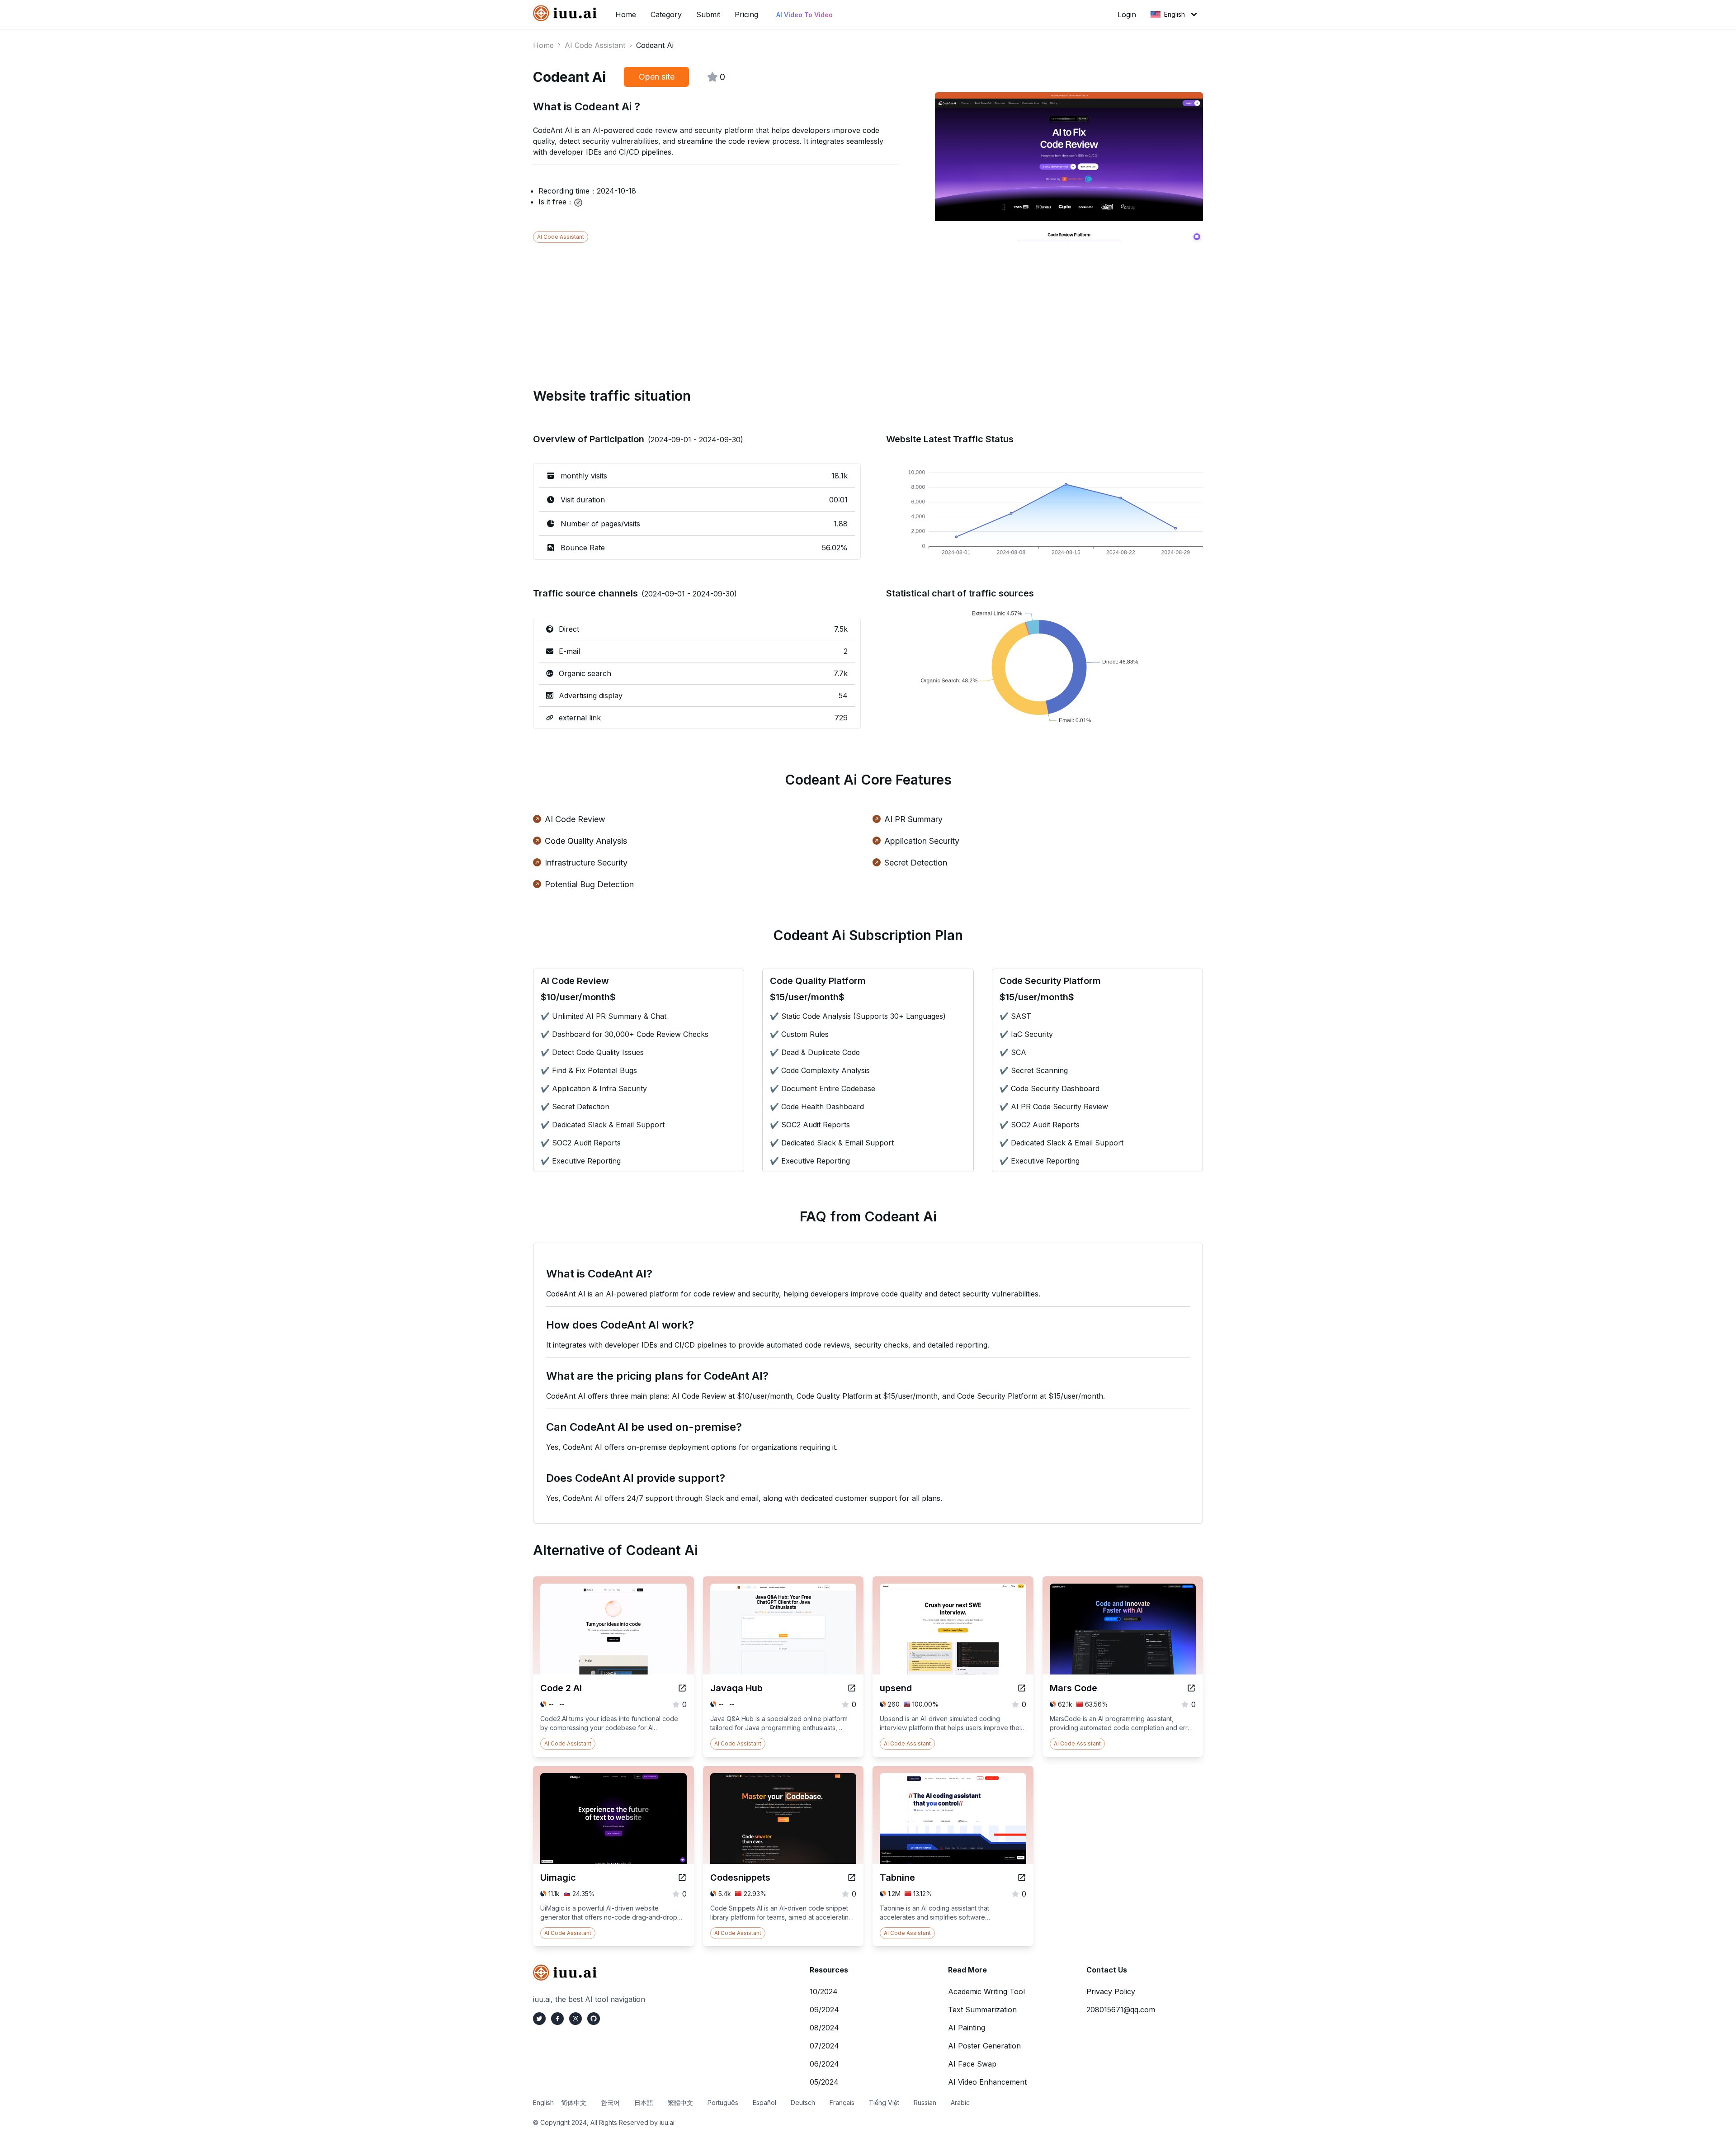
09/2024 (824, 2010)
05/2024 (824, 2082)
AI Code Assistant (595, 45)
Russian (925, 2103)
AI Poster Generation (984, 2046)
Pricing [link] (746, 14)
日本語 (644, 2103)
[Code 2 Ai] (682, 1688)
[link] (567, 13)
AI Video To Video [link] (804, 15)
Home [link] (626, 14)
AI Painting (967, 2028)
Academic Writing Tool (986, 1991)
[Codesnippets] (852, 1878)
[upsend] (1022, 1688)
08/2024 (824, 2028)
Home (543, 45)
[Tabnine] (1022, 1878)
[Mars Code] (1191, 1688)
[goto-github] (594, 2019)
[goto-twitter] (539, 2019)
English (1175, 14)
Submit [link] (708, 14)
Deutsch (803, 2103)
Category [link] (666, 14)
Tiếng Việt (884, 2103)
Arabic (960, 2103)
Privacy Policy (1111, 1991)
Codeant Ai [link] (655, 45)
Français (842, 2103)
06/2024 (824, 2064)
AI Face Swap (972, 2064)
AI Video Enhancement (987, 2082)
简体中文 (574, 2103)
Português (723, 2103)
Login (1127, 14)
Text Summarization (982, 2010)
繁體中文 (680, 2103)
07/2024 (824, 2046)
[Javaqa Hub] (852, 1688)
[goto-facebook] (557, 2019)
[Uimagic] (682, 1878)
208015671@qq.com (1121, 2010)
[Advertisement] (804, 306)
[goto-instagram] (576, 2019)
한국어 (610, 2103)
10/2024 (824, 1991)
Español (764, 2103)
